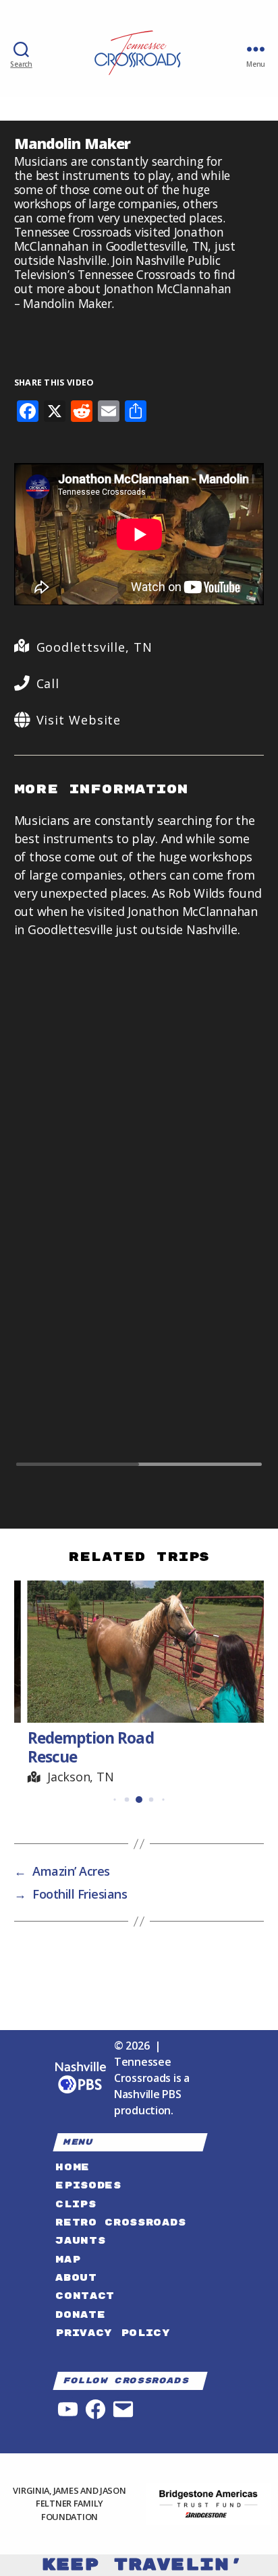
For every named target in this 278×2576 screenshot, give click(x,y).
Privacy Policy (113, 2333)
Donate (80, 2315)
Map (68, 2260)
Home (73, 2167)
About (76, 2278)
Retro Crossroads (120, 2222)
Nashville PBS (148, 2094)
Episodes (88, 2185)
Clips (76, 2204)
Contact (85, 2296)
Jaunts (80, 2241)
